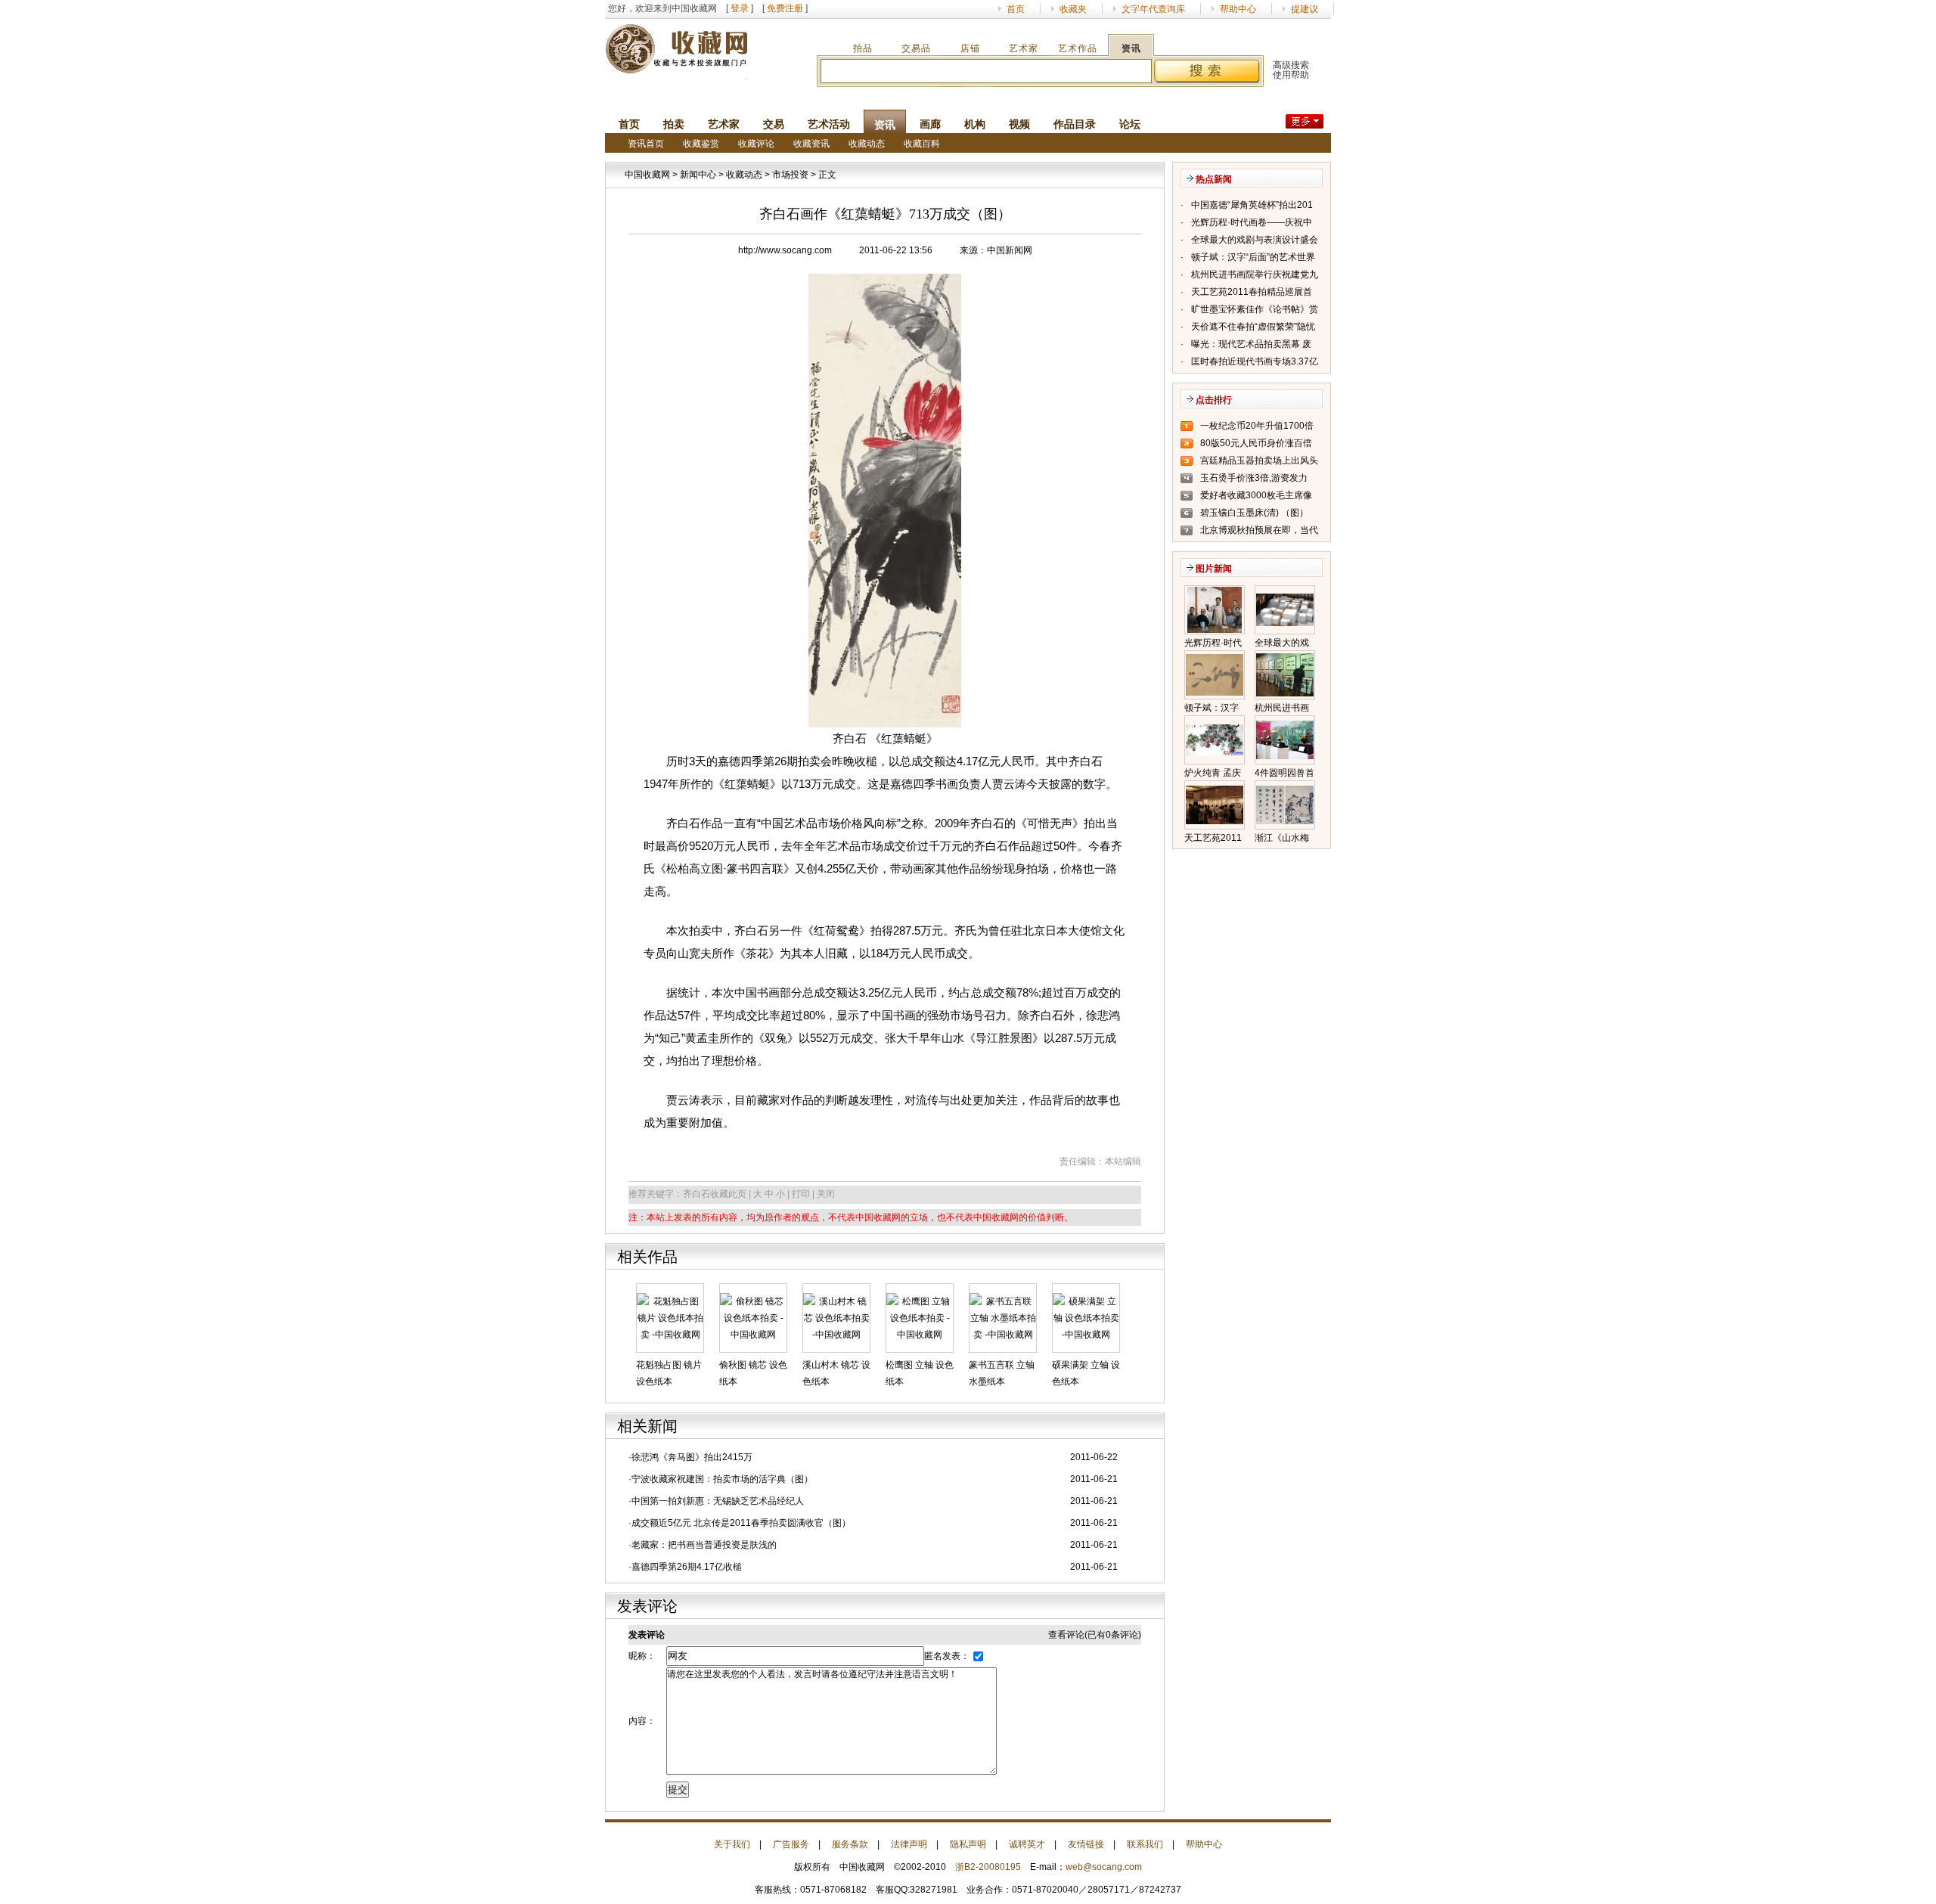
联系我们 (1145, 1844)
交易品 (916, 48)
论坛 (1130, 124)
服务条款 (850, 1844)
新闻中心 (698, 175)
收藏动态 (867, 144)
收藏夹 (1073, 9)
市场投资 (790, 175)
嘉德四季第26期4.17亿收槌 (687, 1567)
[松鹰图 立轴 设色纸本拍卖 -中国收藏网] (920, 1317)
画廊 (930, 124)
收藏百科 (922, 144)
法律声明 (909, 1844)
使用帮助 (1291, 75)
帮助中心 (1238, 9)
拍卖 (674, 124)
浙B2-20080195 (988, 1867)
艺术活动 (829, 124)
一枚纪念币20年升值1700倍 (1257, 426)
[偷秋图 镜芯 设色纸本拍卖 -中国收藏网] (753, 1317)
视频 (1019, 124)
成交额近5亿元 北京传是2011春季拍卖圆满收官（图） (741, 1523)
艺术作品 (1078, 48)
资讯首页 (646, 144)
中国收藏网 (647, 175)
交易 (774, 124)
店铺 (970, 48)
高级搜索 (1291, 65)
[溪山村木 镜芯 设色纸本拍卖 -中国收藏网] (836, 1317)
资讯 (1131, 48)
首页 (1016, 9)
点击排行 (1214, 400)
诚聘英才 (1027, 1844)
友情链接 (1086, 1844)
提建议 (1305, 9)
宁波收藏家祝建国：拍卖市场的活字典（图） (722, 1479)
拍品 (863, 48)
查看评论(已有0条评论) (1095, 1635)
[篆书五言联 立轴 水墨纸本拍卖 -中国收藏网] (1003, 1317)
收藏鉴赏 (701, 144)
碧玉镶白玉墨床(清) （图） (1254, 513)
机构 (975, 124)
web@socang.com (1104, 1867)
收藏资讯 (811, 144)
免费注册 (785, 8)
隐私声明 (968, 1844)
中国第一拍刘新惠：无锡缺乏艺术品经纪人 (718, 1501)
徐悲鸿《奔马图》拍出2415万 (692, 1457)
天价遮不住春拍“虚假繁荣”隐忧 (1253, 327)
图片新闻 (1214, 569)
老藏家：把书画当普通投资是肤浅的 (704, 1545)
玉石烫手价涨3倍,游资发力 (1254, 478)
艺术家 (1024, 48)
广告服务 (791, 1844)
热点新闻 (1214, 179)
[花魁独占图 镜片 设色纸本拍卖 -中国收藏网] (670, 1317)
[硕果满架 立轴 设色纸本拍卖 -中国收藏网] (1086, 1317)
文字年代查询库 (1153, 9)
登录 (740, 8)
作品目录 (1075, 124)
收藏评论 (756, 144)
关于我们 (732, 1844)
